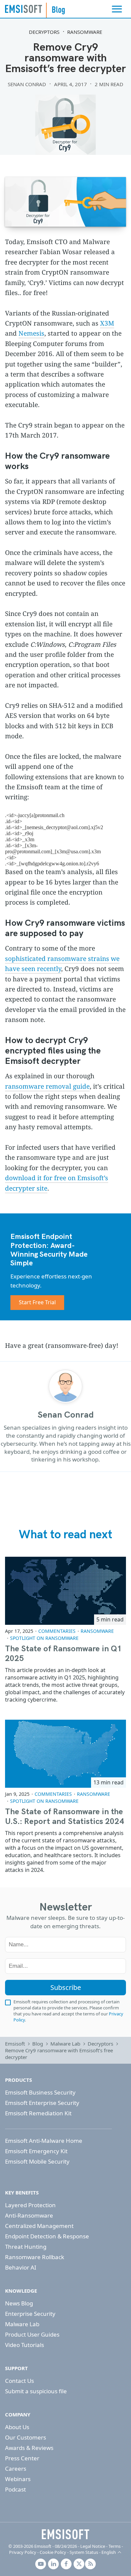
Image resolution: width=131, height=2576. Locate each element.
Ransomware (85, 32)
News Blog (19, 2303)
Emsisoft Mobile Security (37, 2161)
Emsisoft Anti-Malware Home (44, 2141)
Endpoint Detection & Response (47, 2236)
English (109, 2552)
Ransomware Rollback (35, 2257)
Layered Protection (30, 2205)
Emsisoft (24, 9)
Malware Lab (65, 2044)
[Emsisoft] (65, 2534)
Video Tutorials (25, 2345)
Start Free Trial (37, 1302)
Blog (38, 2044)
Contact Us (19, 2381)
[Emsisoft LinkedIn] (53, 2564)
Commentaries (57, 1631)
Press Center (22, 2458)
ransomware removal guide (47, 1086)
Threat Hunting (26, 2247)
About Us (17, 2427)
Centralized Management (39, 2226)
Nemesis (31, 333)
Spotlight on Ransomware (44, 1638)
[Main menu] (117, 9)
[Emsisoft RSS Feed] (90, 2564)
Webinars (18, 2479)
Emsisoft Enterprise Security (42, 2103)
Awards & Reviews (29, 2448)
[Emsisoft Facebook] (66, 2564)
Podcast (15, 2489)
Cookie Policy (53, 2552)
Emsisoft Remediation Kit (38, 2113)
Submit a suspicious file (36, 2391)
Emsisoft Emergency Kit (36, 2151)
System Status (84, 2552)
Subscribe (66, 1987)
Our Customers (26, 2437)
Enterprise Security (30, 2314)
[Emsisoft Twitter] (79, 2564)
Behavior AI (21, 2267)
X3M (107, 323)
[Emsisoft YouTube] (41, 2564)
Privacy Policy (23, 2552)
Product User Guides (32, 2334)
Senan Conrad (27, 84)
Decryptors (44, 32)
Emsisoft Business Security (40, 2092)
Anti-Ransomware (29, 2215)
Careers (16, 2469)
